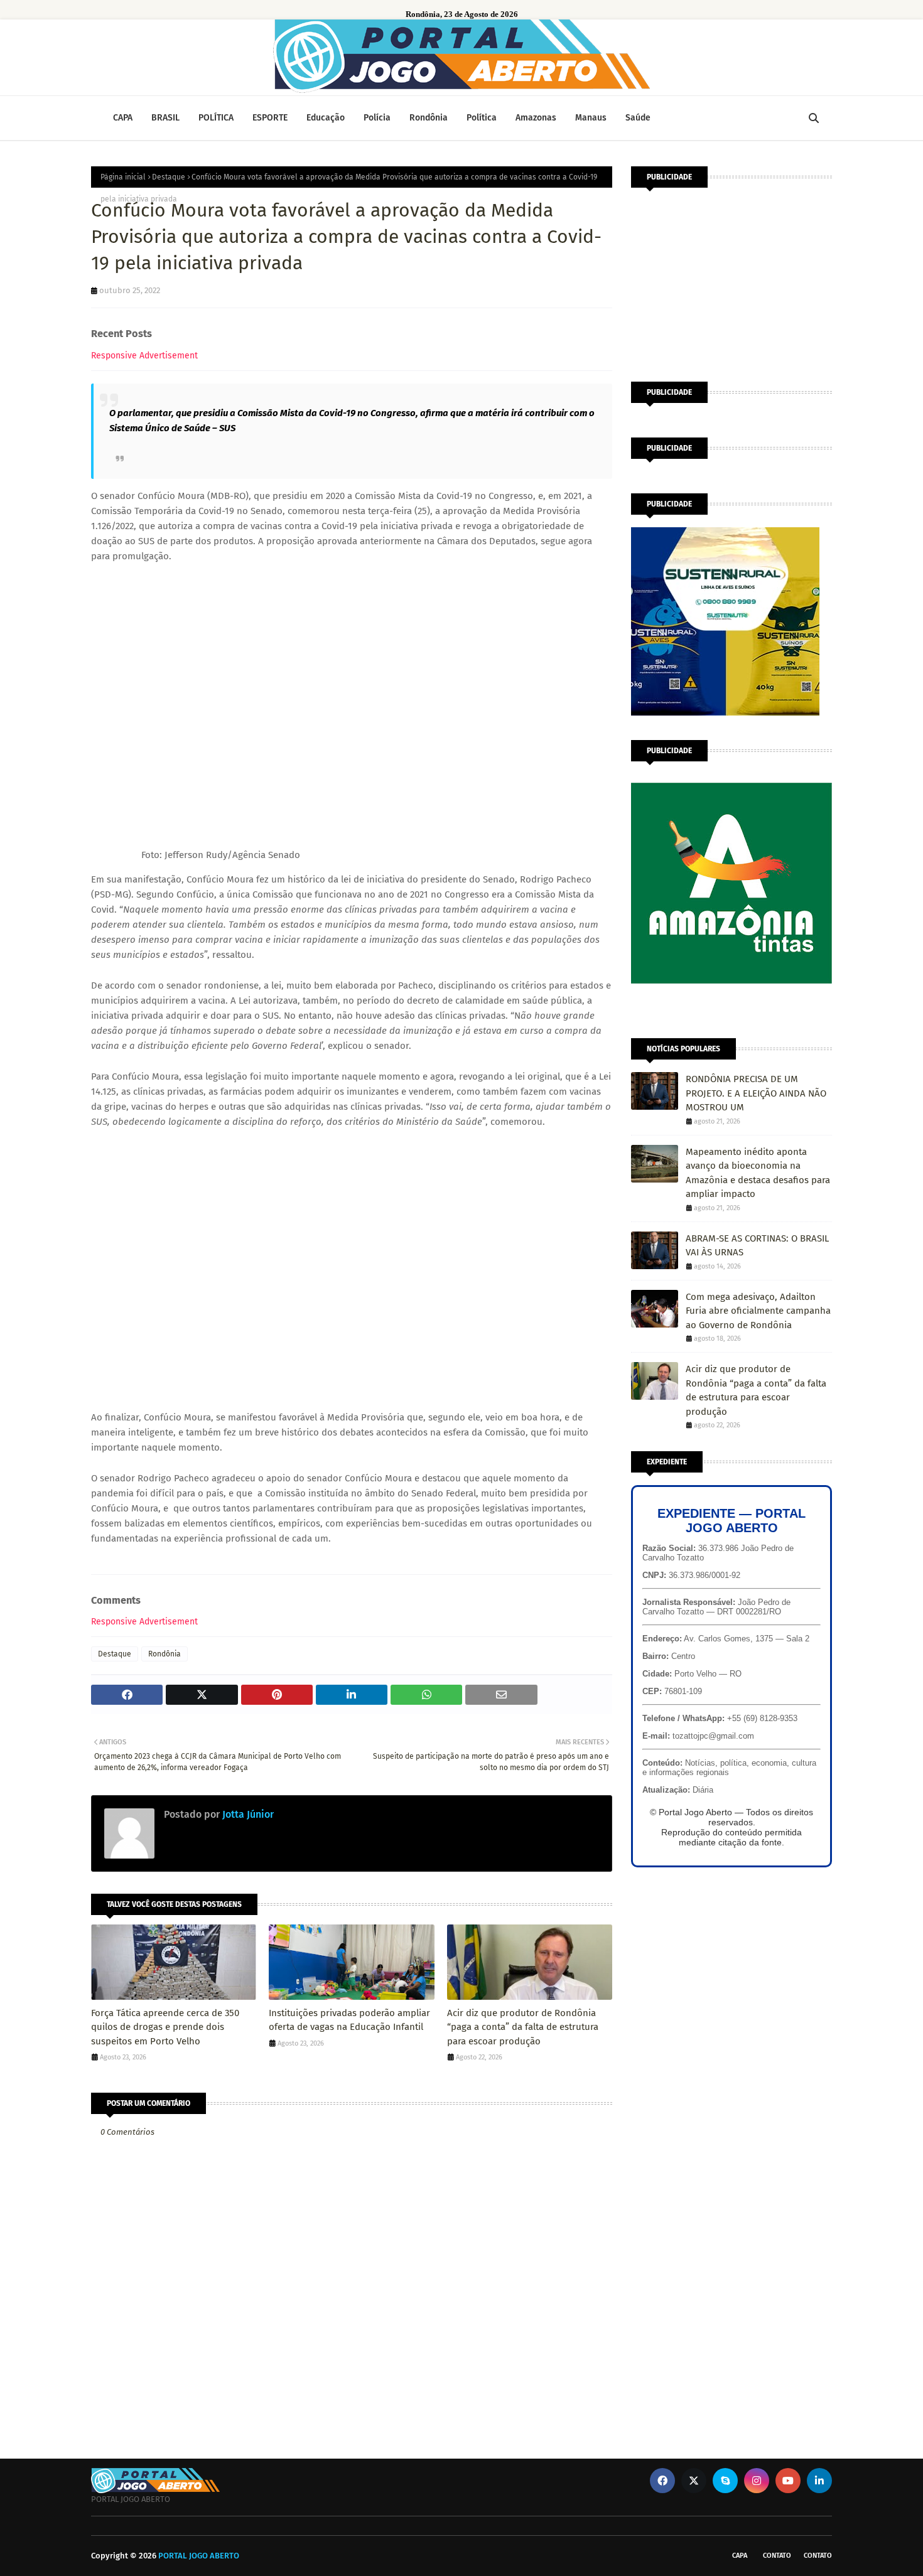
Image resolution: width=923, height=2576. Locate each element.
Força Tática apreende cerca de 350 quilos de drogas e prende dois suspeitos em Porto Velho (165, 2027)
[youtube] (788, 2481)
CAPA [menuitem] (123, 118)
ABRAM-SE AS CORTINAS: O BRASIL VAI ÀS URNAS (757, 1246)
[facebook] (662, 2481)
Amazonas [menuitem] (536, 118)
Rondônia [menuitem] (429, 118)
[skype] (725, 2481)
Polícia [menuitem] (377, 118)
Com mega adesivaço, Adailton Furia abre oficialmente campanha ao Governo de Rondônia (758, 1311)
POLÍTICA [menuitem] (216, 118)
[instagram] (757, 2481)
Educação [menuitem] (326, 118)
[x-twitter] (694, 2481)
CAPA (740, 2556)
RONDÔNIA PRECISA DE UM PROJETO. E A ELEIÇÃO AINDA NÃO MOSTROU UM (756, 1093)
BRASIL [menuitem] (165, 118)
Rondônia (165, 1654)
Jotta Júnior (247, 1814)
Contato (777, 2556)
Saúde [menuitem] (638, 118)
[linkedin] (819, 2481)
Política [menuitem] (482, 118)
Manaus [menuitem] (591, 118)
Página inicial (123, 177)
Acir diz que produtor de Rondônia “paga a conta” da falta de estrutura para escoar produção (523, 2027)
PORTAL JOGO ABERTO (199, 2556)
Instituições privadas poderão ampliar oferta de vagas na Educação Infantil (349, 2020)
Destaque (169, 177)
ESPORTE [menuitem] (270, 118)
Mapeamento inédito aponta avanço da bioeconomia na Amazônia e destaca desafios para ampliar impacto (758, 1173)
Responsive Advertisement (144, 356)
